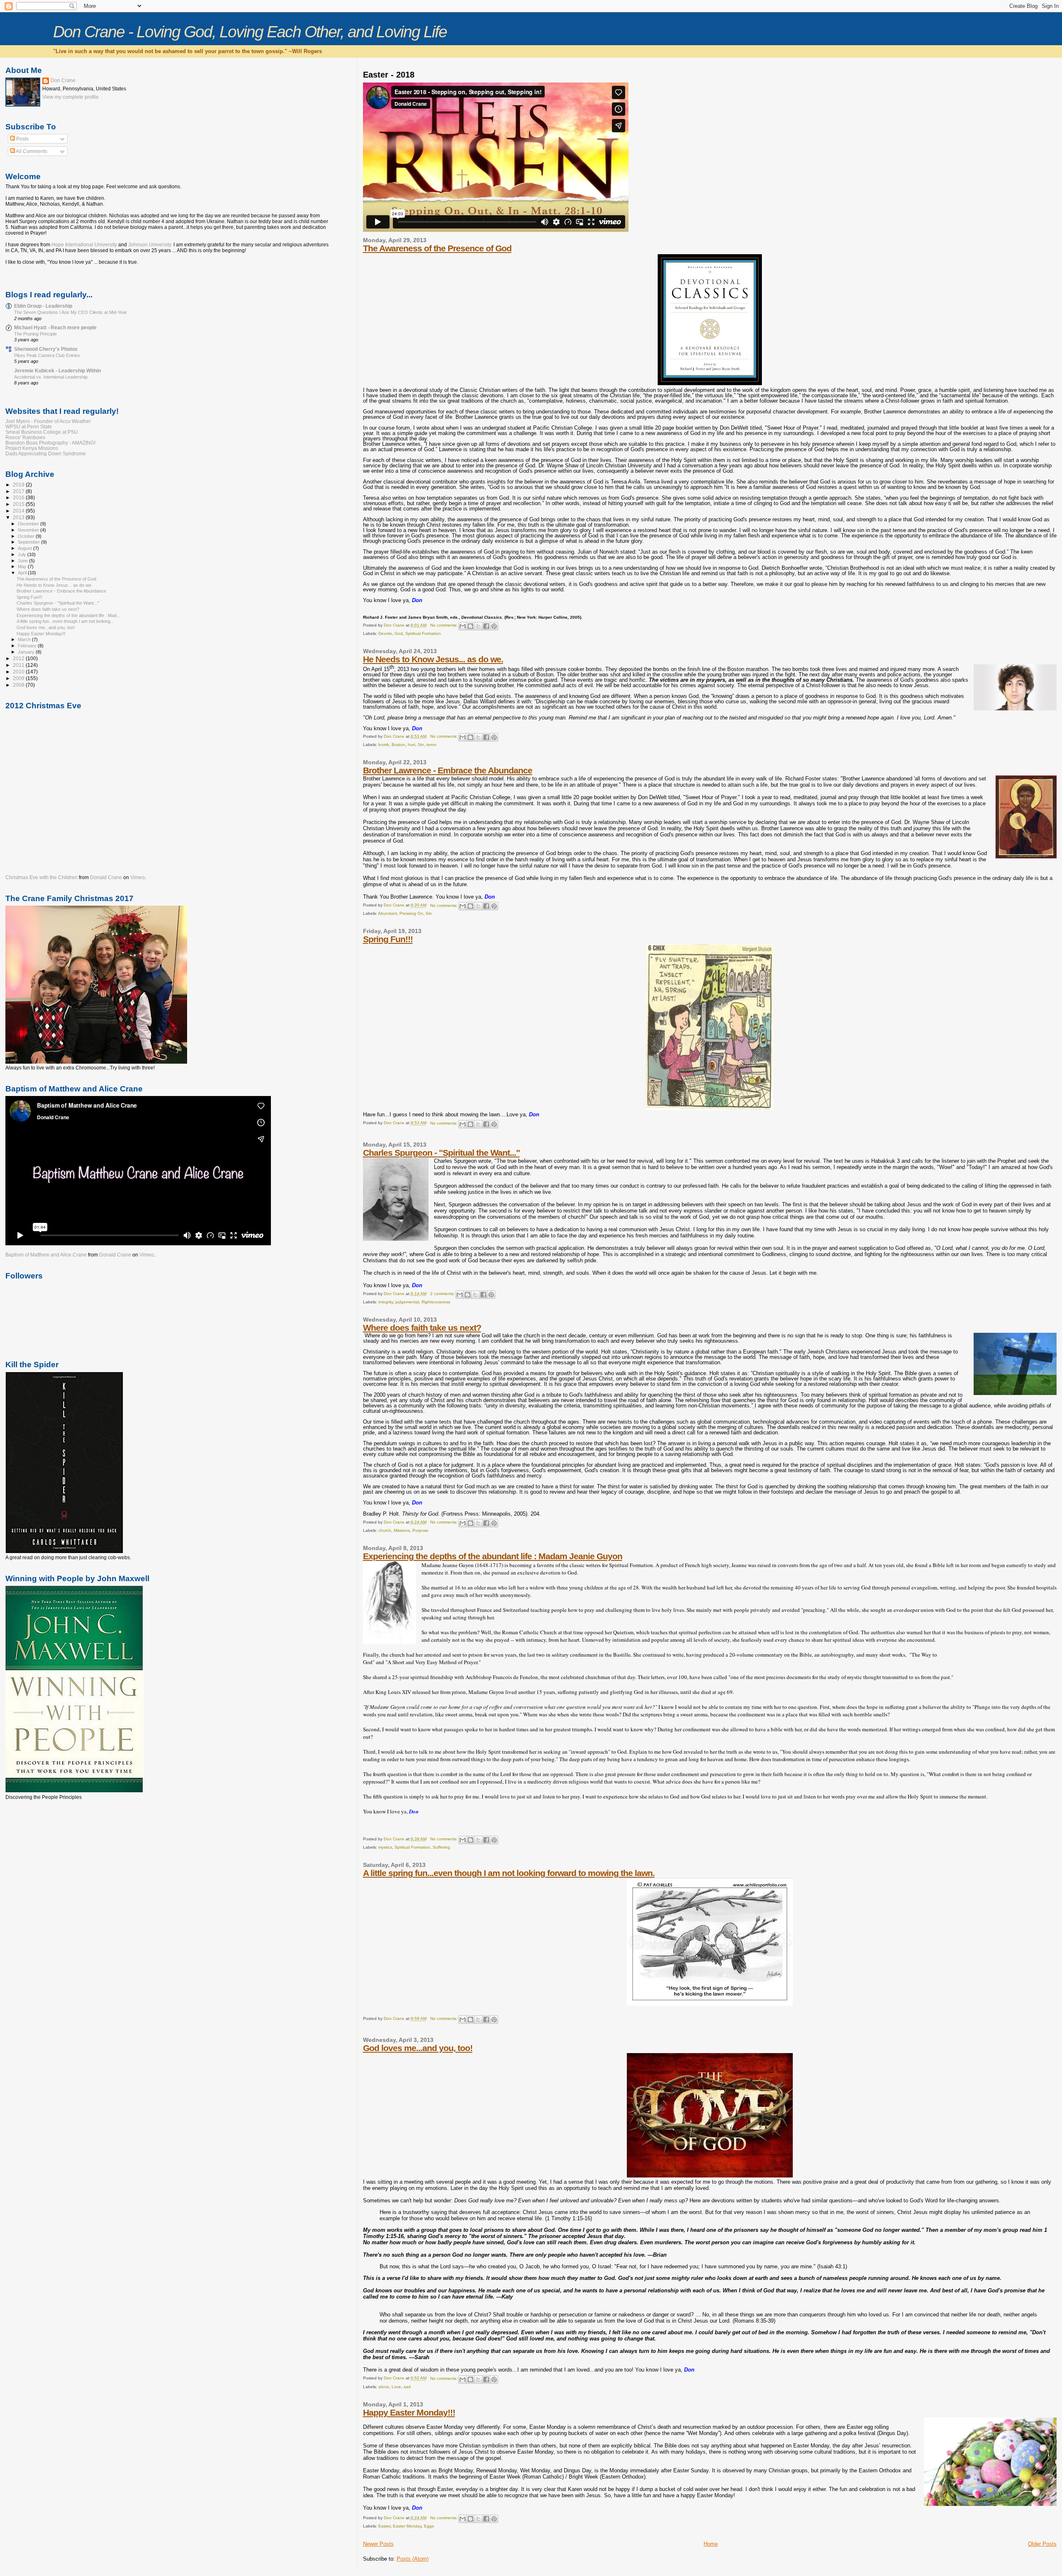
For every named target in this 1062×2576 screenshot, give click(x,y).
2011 (19, 665)
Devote (385, 633)
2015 (19, 504)
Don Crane (63, 80)
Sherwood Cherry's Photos (46, 349)
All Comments (31, 151)
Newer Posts (378, 2544)
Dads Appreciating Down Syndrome (46, 453)
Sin (421, 745)
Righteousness (436, 1302)
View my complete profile (71, 97)
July (23, 554)
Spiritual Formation (423, 633)
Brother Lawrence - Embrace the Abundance (448, 770)
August (26, 548)
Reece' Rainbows (25, 437)
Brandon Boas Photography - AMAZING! (50, 443)
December (29, 524)
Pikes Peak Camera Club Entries (47, 355)
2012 (19, 658)
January (27, 652)
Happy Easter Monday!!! (409, 2412)
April (23, 573)
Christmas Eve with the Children (41, 877)
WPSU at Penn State (29, 426)
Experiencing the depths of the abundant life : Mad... (68, 615)
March (25, 639)
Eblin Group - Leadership (43, 306)
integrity (386, 1302)
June (23, 561)
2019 (19, 485)
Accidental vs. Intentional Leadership (51, 377)
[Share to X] (478, 626)
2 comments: (443, 1294)
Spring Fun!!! (388, 939)
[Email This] (463, 626)
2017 (19, 491)
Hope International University (85, 245)
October (27, 536)
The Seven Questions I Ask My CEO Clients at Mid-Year (71, 312)
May (23, 566)
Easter (384, 2526)
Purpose (420, 1530)
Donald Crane (106, 877)
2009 (19, 678)
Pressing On (411, 913)
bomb (384, 745)
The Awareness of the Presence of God (437, 248)
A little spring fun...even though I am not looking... (65, 621)
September (29, 542)
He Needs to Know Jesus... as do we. (433, 659)
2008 (19, 685)
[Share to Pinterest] (494, 626)
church (385, 1530)
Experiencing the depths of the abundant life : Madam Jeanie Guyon (493, 1556)
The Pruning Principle (35, 334)
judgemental (407, 1302)
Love (396, 2387)
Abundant (387, 913)
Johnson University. (150, 245)
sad (407, 2387)
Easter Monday (407, 2526)
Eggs (429, 2526)
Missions (402, 1530)
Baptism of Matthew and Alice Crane (46, 1255)
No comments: (445, 625)
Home (711, 2544)
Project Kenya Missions (32, 448)
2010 (19, 672)
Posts (22, 139)
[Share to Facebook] (486, 626)
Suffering (441, 1847)
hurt (412, 745)
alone (384, 2387)
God (399, 633)
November (29, 530)
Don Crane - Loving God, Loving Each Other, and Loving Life (250, 32)
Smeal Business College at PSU (42, 432)
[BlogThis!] (470, 626)
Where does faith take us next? (422, 1328)
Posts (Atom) (413, 2559)
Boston (398, 745)
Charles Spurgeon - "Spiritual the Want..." (441, 1153)
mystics (385, 1847)
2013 (19, 517)
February (28, 646)
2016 (19, 497)
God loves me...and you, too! (418, 2048)
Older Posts (1042, 2544)
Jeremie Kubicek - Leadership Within (57, 371)
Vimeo (138, 877)
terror (431, 745)
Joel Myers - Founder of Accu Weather (48, 421)
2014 (19, 511)
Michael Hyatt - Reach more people (55, 327)
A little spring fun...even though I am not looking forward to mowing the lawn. (509, 1873)
